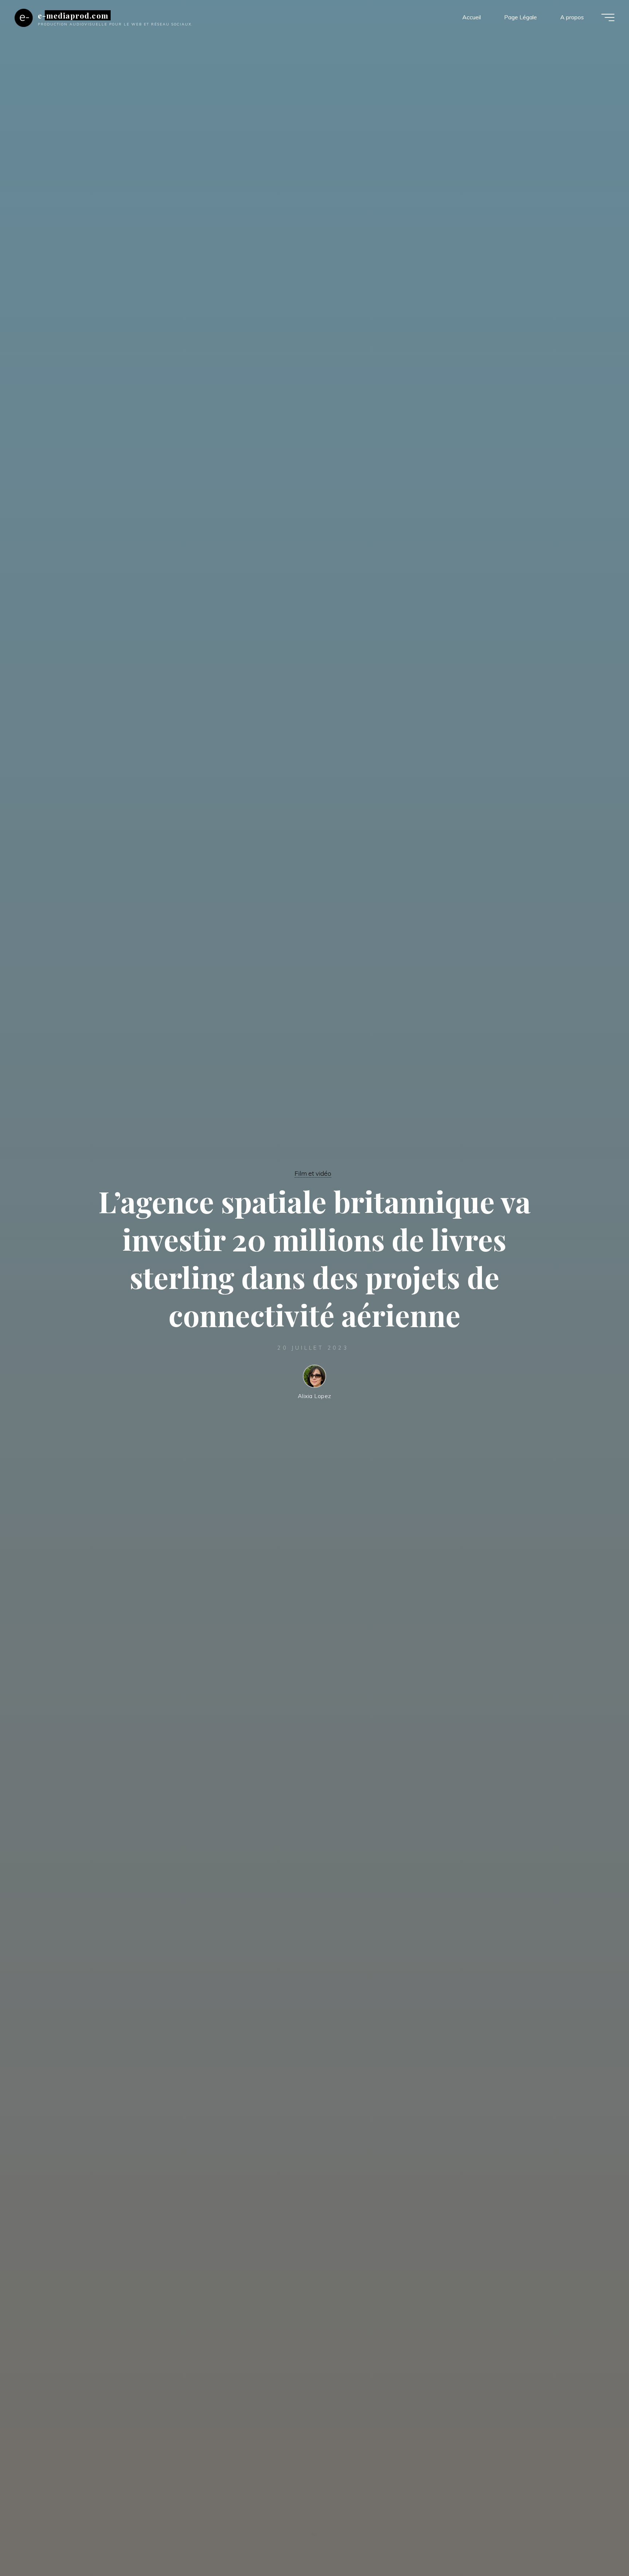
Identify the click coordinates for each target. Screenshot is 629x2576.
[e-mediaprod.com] (24, 17)
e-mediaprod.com (73, 15)
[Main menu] (608, 17)
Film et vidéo (313, 1173)
